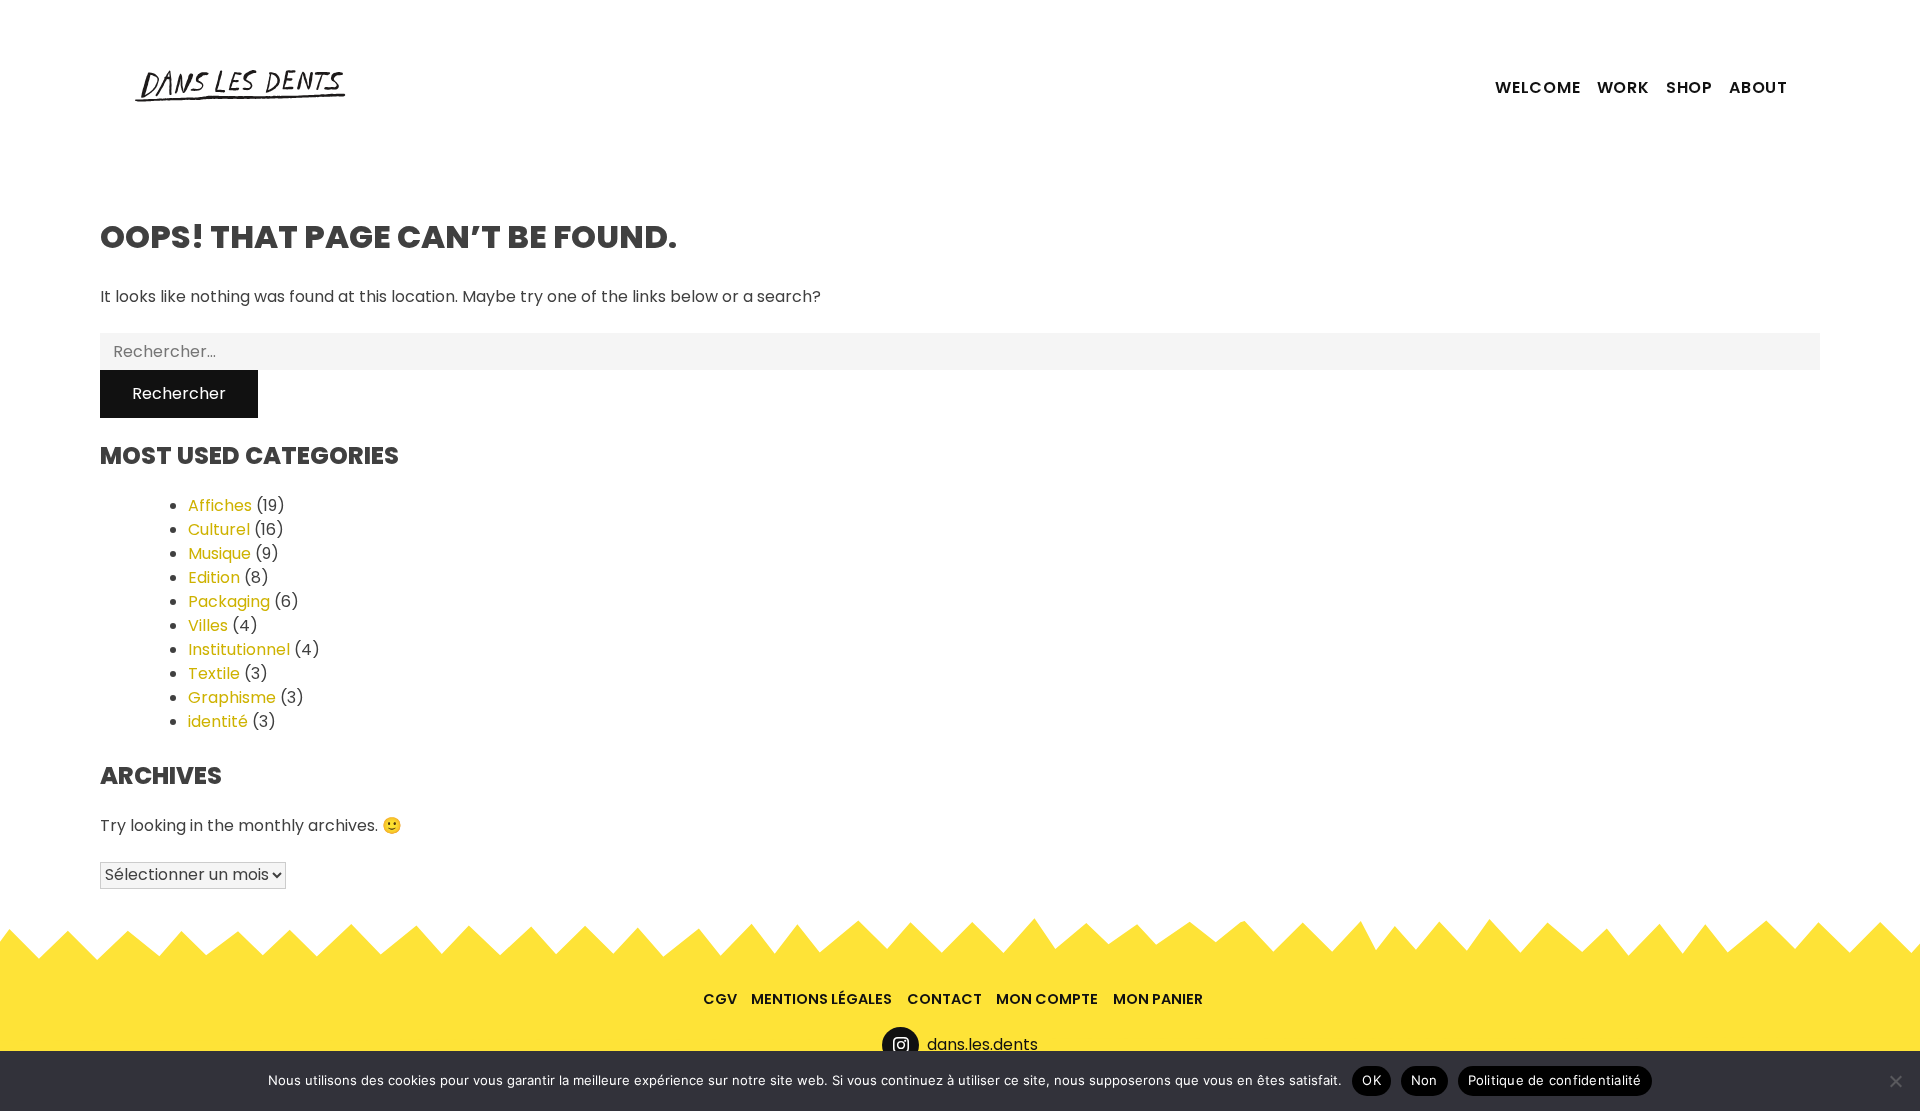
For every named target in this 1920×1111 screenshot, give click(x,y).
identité (218, 721)
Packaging (229, 601)
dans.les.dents (982, 1044)
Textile (214, 673)
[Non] (1895, 1081)
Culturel (219, 529)
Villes (208, 625)
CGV (720, 999)
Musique (219, 553)
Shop (1689, 87)
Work (1623, 87)
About (1758, 87)
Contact (944, 999)
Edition (214, 577)
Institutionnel (239, 649)
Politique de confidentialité (1555, 1080)
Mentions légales (821, 999)
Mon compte (1047, 999)
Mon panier (1158, 999)
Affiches (220, 505)
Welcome (1538, 87)
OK (1371, 1080)
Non (1424, 1080)
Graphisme (232, 697)
